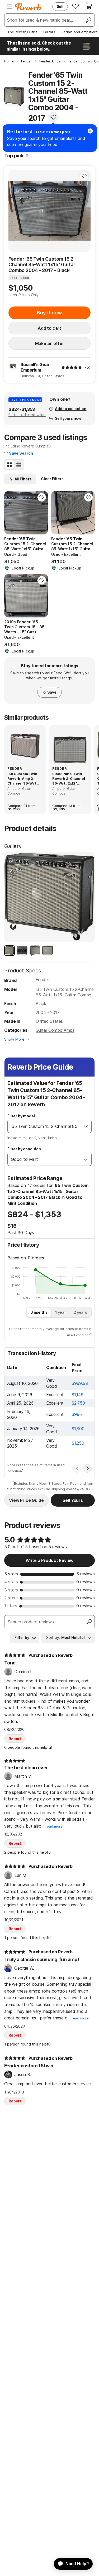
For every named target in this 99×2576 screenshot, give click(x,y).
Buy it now (49, 313)
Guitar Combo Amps (55, 1030)
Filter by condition (24, 1149)
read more (54, 1826)
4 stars (11, 1582)
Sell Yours (73, 1500)
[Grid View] (10, 465)
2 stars (11, 1598)
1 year (61, 1312)
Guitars (49, 32)
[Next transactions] (87, 1468)
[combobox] (44, 1126)
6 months (39, 1312)
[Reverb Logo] (28, 7)
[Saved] (76, 6)
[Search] (88, 20)
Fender (42, 980)
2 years (80, 1312)
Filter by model (21, 1116)
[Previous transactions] (77, 1468)
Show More (14, 1039)
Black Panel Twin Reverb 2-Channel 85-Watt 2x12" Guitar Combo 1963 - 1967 (69, 779)
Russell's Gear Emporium (35, 367)
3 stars (11, 1590)
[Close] (90, 131)
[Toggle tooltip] (27, 156)
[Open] (86, 1126)
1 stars (11, 1606)
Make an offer (50, 343)
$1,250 (78, 1443)
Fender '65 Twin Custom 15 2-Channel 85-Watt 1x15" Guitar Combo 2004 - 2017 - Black (42, 265)
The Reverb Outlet (22, 32)
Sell (60, 6)
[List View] (19, 465)
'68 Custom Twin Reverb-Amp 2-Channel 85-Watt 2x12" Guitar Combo (25, 779)
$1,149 (78, 1395)
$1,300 (78, 1429)
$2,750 (78, 1403)
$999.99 (80, 1383)
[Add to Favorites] (53, 117)
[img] (72, 367)
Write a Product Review (49, 1560)
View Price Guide (26, 1500)
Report (15, 1739)
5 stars (11, 1574)
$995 (77, 1414)
